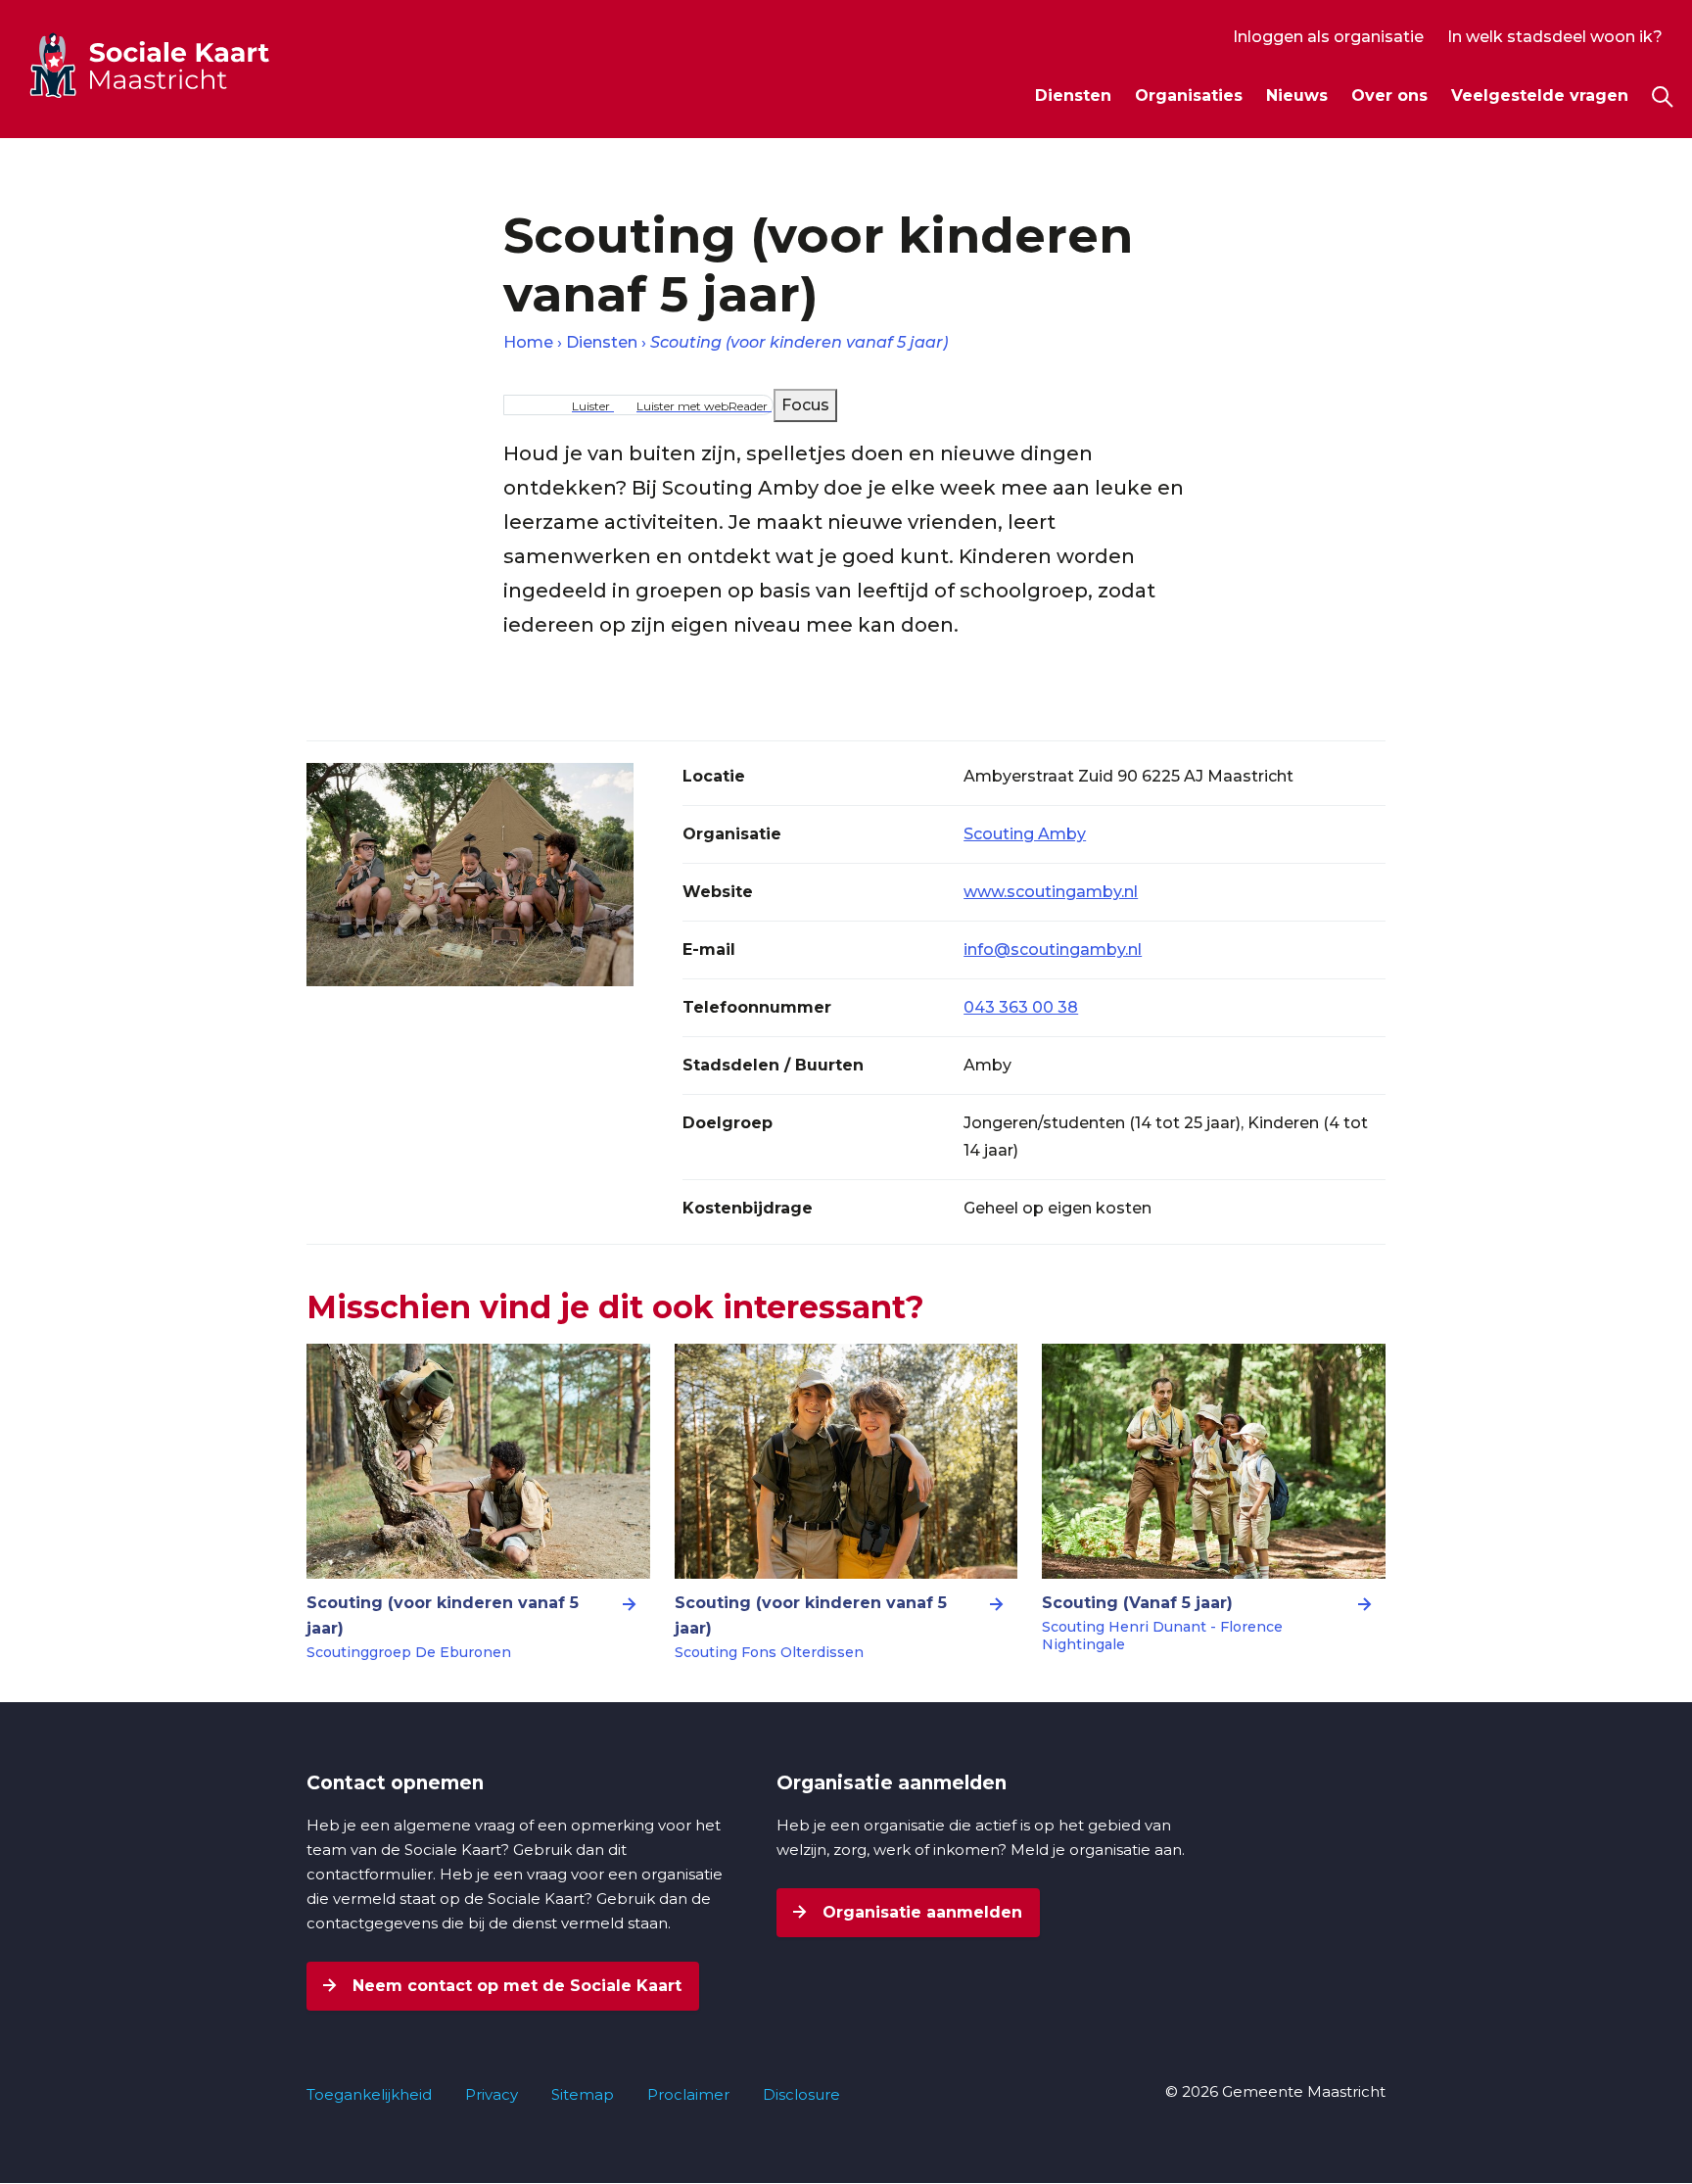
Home (528, 342)
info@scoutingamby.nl (1053, 950)
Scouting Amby (1025, 834)
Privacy (492, 2094)
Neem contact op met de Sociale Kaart (515, 1986)
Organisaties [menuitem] (1189, 95)
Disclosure (801, 2094)
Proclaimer (688, 2094)
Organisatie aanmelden (920, 1912)
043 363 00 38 (1021, 1007)
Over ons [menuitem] (1389, 95)
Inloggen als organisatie (1328, 37)
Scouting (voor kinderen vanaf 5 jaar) (799, 342)
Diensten (602, 342)
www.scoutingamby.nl (1051, 892)
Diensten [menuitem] (1073, 95)
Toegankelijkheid (369, 2094)
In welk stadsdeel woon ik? (1555, 37)
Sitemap (583, 2094)
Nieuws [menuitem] (1297, 95)
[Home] (185, 65)
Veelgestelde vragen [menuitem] (1540, 95)
